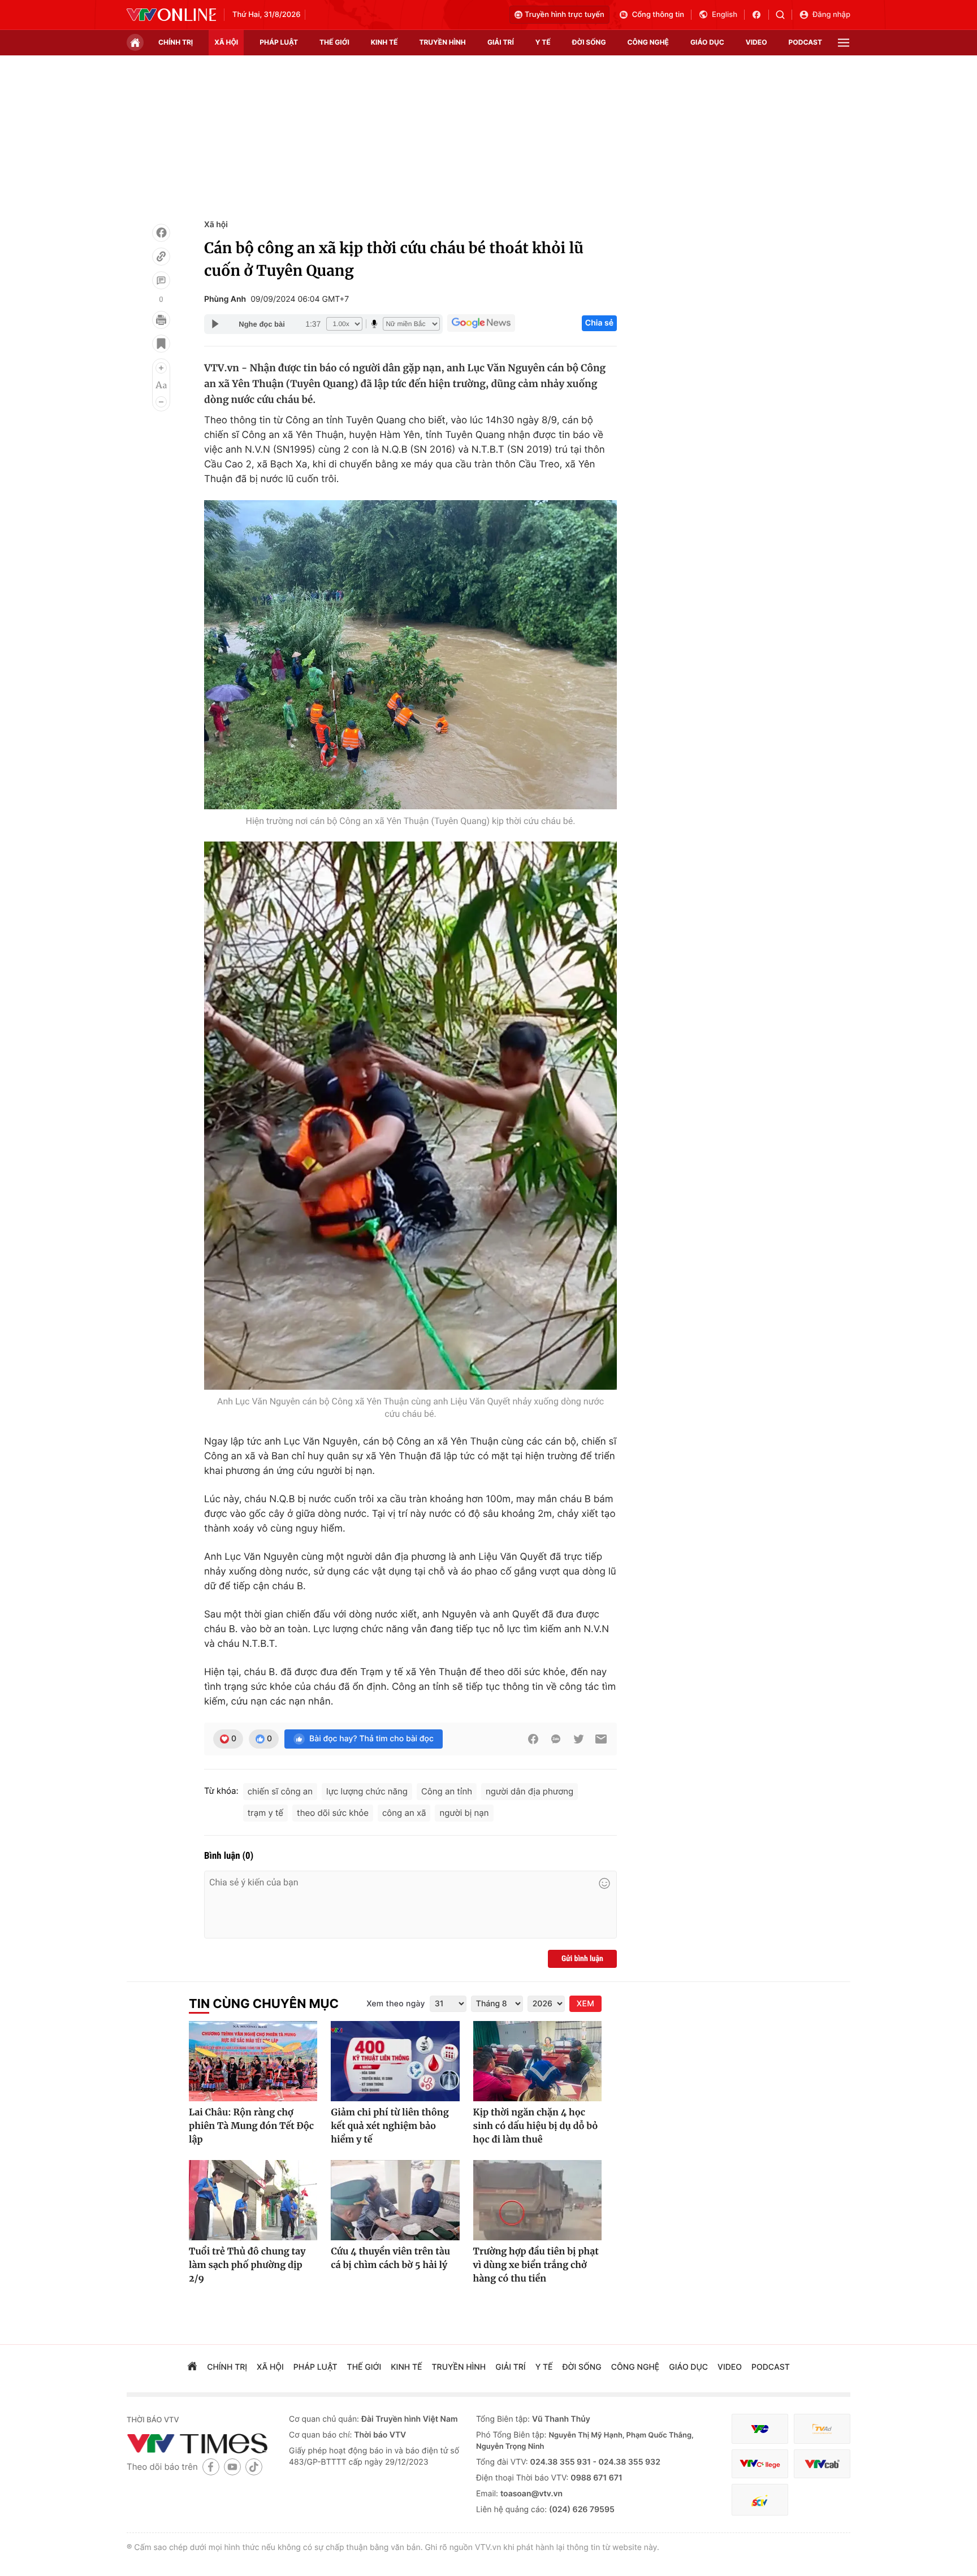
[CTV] (760, 2464)
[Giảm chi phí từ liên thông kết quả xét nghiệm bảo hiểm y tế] (395, 2061)
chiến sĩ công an (280, 1791)
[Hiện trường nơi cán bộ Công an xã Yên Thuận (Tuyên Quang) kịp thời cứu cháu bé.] (410, 655)
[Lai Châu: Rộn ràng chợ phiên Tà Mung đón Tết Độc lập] (253, 2061)
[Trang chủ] (135, 42)
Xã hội (216, 225)
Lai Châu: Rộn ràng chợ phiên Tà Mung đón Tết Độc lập (251, 2126)
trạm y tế (265, 1813)
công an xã (404, 1813)
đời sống (589, 42)
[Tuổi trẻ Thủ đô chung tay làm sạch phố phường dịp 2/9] (253, 2200)
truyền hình (442, 42)
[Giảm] (161, 402)
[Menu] (844, 43)
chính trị (176, 42)
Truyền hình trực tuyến (565, 15)
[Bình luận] (161, 280)
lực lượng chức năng (367, 1791)
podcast (805, 42)
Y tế (543, 42)
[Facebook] (161, 233)
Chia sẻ (599, 323)
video (756, 42)
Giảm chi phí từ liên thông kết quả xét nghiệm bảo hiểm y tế (390, 2126)
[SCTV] (760, 2500)
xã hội (226, 42)
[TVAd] (822, 2429)
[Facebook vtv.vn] (760, 15)
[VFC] (760, 2429)
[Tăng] (161, 368)
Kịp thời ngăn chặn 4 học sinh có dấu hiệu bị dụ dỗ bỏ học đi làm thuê (536, 2126)
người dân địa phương (529, 1791)
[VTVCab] (822, 2464)
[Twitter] (578, 1739)
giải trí (501, 42)
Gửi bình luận (582, 1959)
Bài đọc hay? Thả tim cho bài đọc (371, 1739)
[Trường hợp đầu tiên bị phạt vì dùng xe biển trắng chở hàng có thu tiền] (537, 2200)
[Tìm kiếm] (784, 15)
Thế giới (334, 42)
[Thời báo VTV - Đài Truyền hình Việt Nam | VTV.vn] (171, 15)
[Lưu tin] (161, 344)
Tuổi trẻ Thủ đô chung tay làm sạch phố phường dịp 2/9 (247, 2265)
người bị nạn (464, 1813)
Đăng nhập (831, 15)
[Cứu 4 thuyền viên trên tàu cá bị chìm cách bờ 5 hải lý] (395, 2200)
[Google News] (481, 323)
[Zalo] (556, 1739)
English (725, 15)
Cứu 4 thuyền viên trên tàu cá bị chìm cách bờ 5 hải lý (390, 2258)
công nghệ (648, 42)
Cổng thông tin (658, 15)
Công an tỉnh (447, 1791)
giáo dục (707, 42)
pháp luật (279, 42)
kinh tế (384, 42)
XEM (585, 2004)
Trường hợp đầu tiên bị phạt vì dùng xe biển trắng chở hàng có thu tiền (536, 2265)
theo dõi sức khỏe (333, 1813)
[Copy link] (161, 257)
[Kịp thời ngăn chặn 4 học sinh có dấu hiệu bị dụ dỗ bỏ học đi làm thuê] (537, 2061)
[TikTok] (254, 2467)
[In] (161, 320)
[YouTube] (232, 2467)
